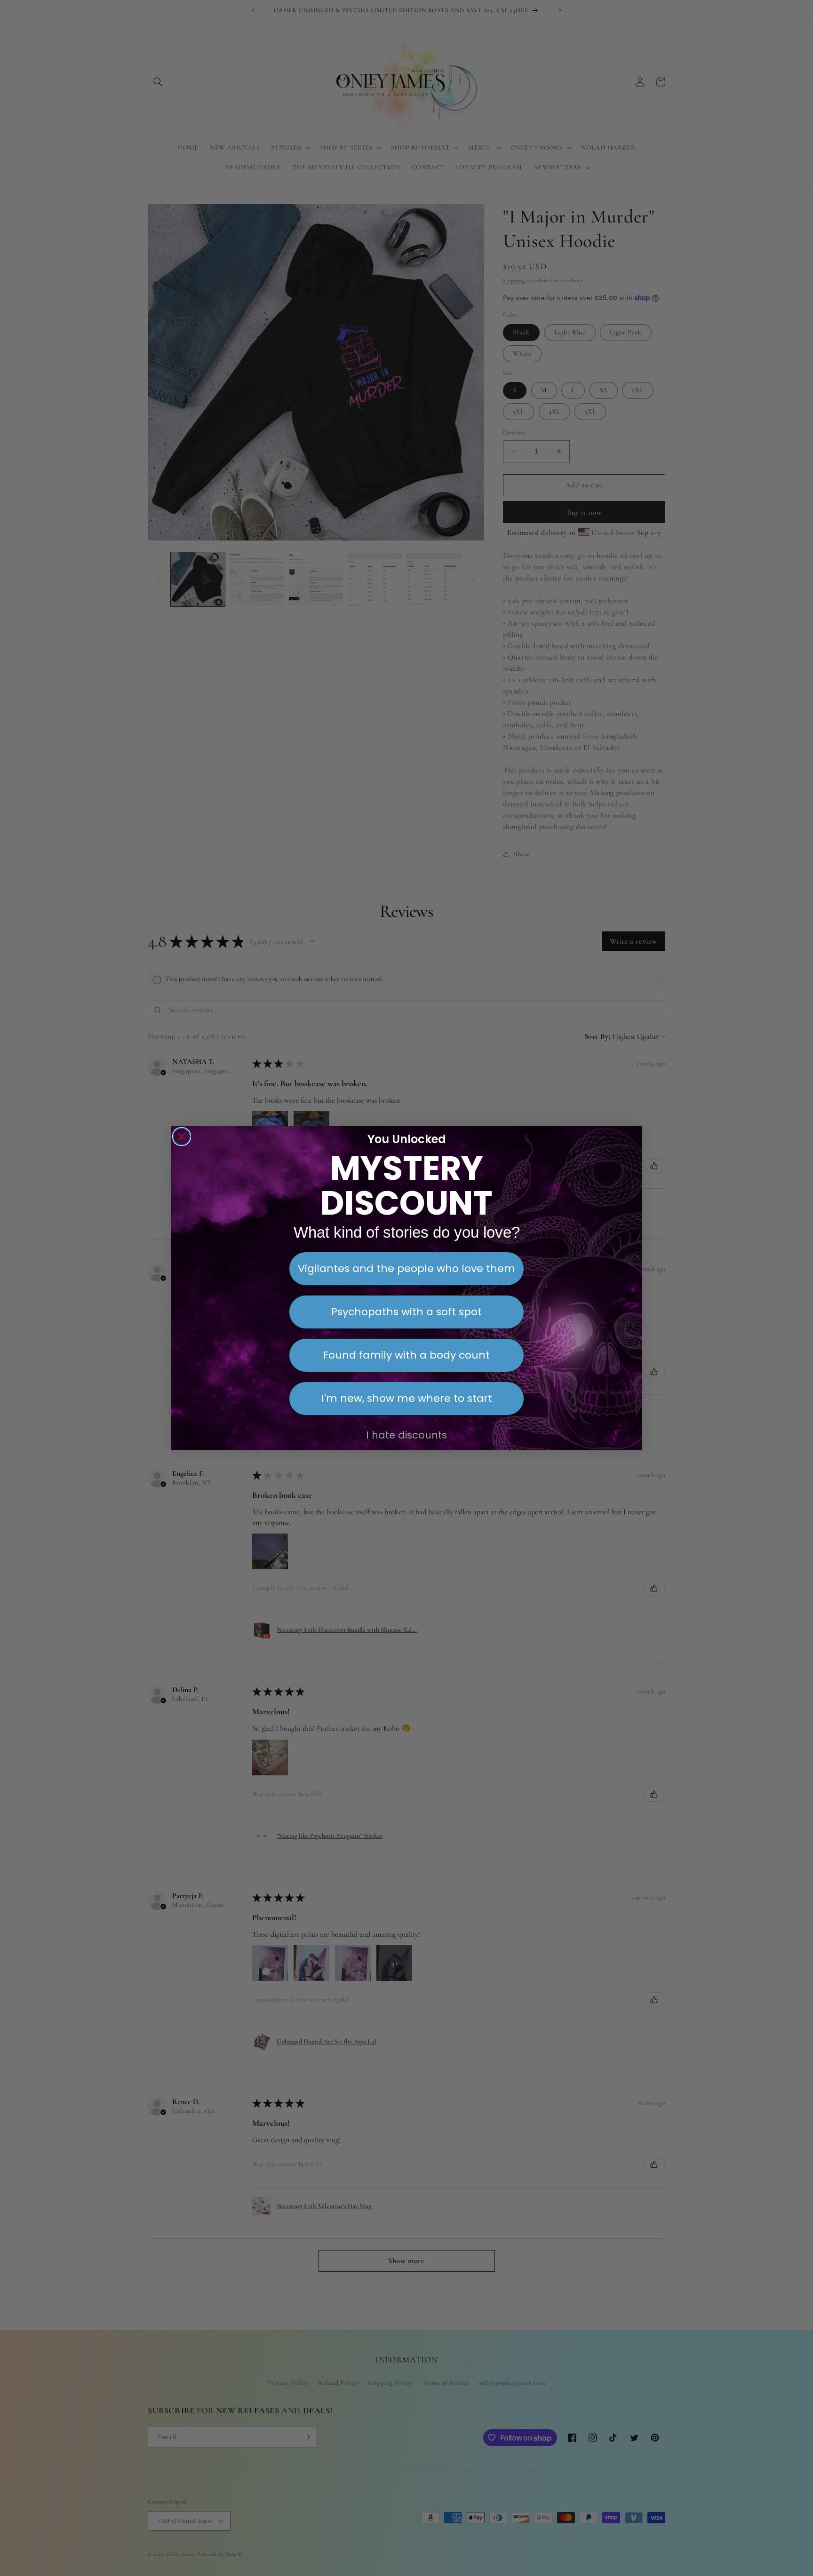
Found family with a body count (406, 1355)
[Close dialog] (182, 1137)
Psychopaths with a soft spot (406, 1312)
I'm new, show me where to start (407, 1398)
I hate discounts (406, 1435)
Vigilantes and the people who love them (406, 1268)
